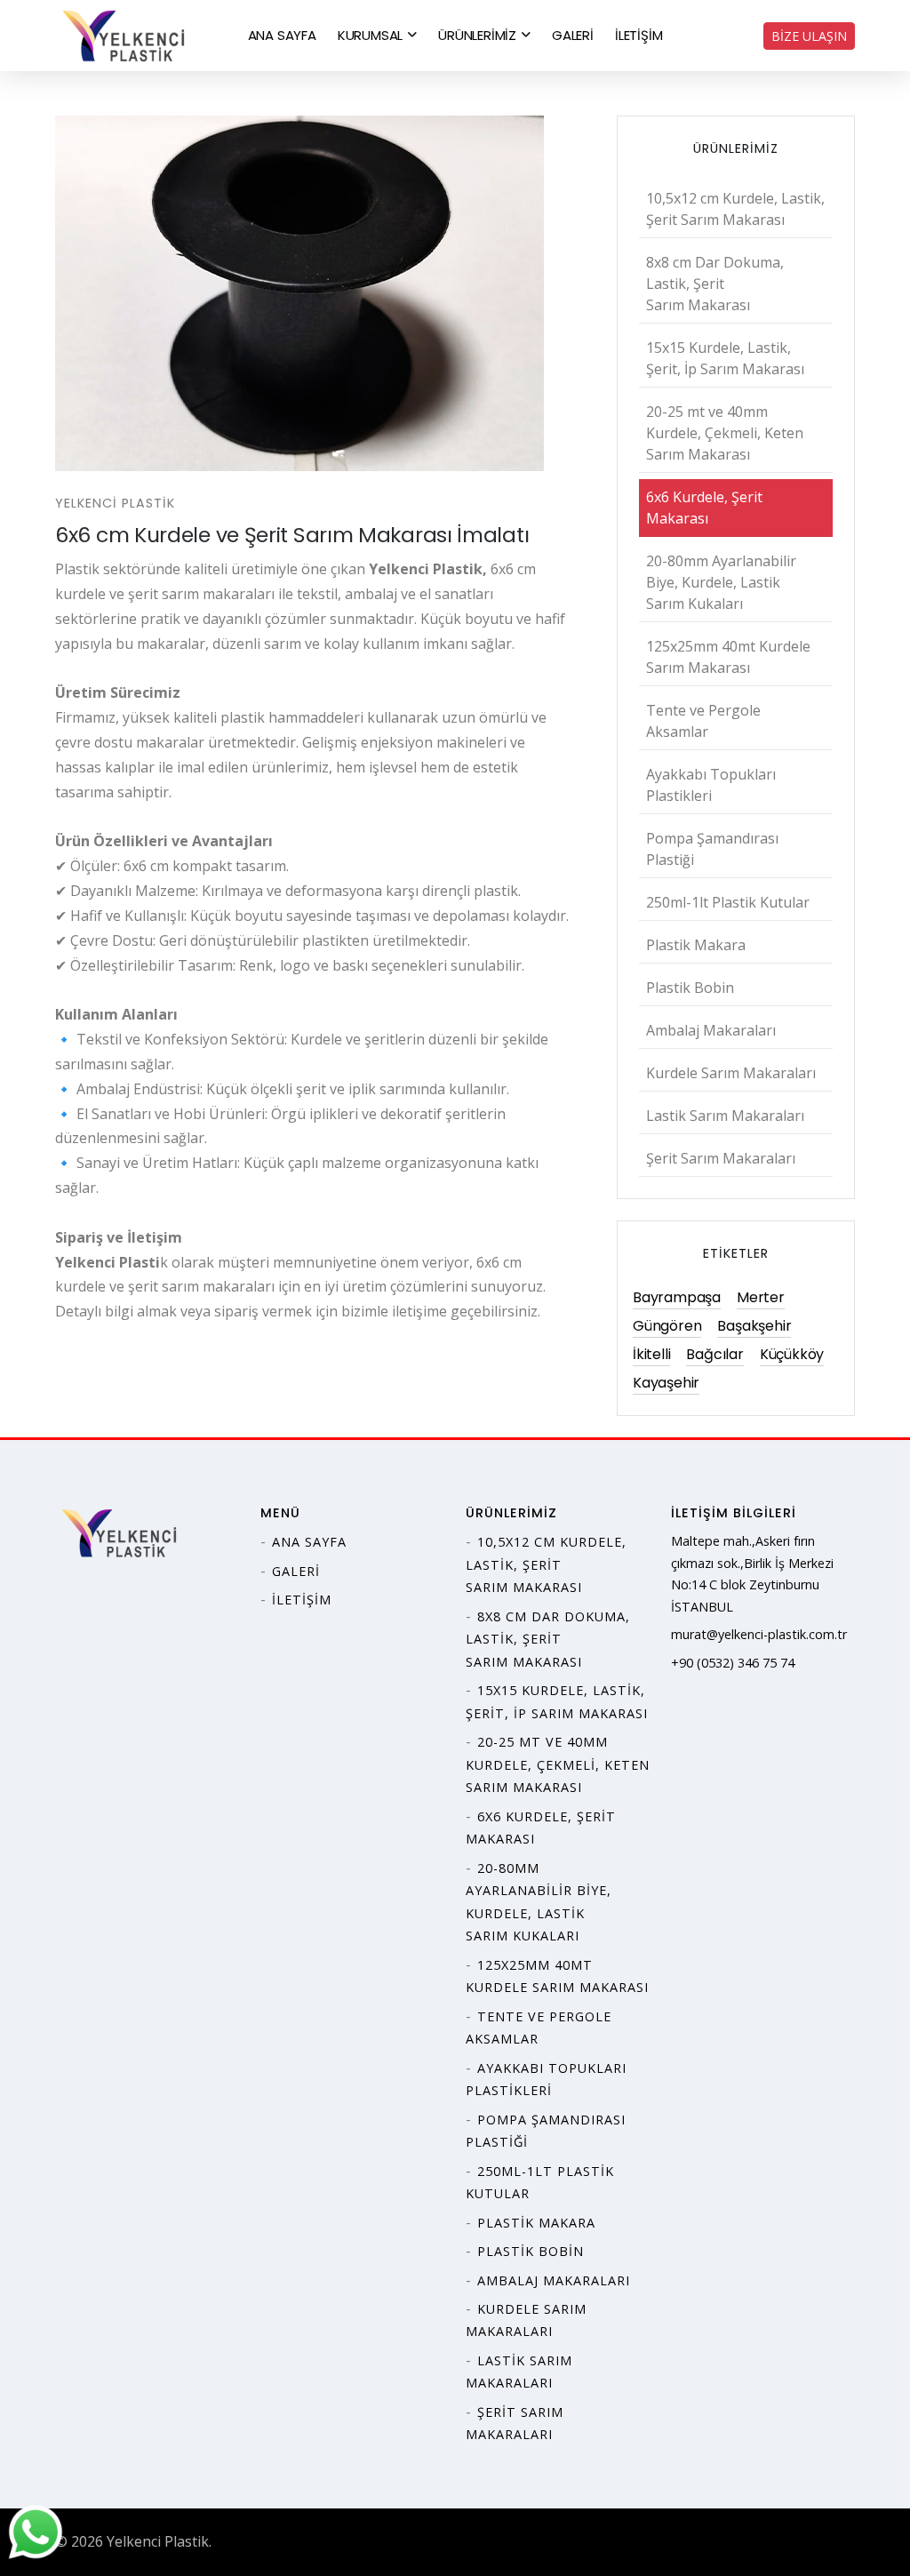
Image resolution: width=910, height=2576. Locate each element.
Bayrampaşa (677, 1297)
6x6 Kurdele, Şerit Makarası (704, 508)
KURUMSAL (370, 35)
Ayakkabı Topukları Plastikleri (711, 785)
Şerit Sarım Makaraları (721, 1158)
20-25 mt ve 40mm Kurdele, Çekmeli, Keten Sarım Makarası (725, 433)
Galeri (296, 1571)
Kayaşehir (666, 1383)
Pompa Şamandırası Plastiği (712, 849)
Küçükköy (792, 1354)
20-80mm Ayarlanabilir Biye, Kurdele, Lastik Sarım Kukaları (721, 582)
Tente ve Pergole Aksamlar (703, 721)
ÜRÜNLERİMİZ (477, 35)
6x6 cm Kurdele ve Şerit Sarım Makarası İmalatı (292, 535)
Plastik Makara (696, 945)
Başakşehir (754, 1326)
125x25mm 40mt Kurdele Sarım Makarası (728, 657)
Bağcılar (714, 1354)
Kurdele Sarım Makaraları (731, 1073)
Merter (761, 1297)
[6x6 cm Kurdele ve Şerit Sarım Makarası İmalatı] (315, 293)
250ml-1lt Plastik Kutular (728, 902)
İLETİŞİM (639, 35)
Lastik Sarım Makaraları (725, 1116)
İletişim (302, 1600)
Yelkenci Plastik (115, 503)
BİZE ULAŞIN (809, 36)
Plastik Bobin (690, 988)
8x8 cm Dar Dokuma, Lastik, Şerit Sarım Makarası (715, 284)
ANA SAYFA (282, 35)
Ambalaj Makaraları (711, 1030)
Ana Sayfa (309, 1542)
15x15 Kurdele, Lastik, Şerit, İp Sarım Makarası (725, 358)
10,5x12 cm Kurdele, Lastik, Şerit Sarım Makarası (735, 209)
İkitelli (651, 1354)
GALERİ (573, 35)
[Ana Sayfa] (126, 34)
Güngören (667, 1326)
